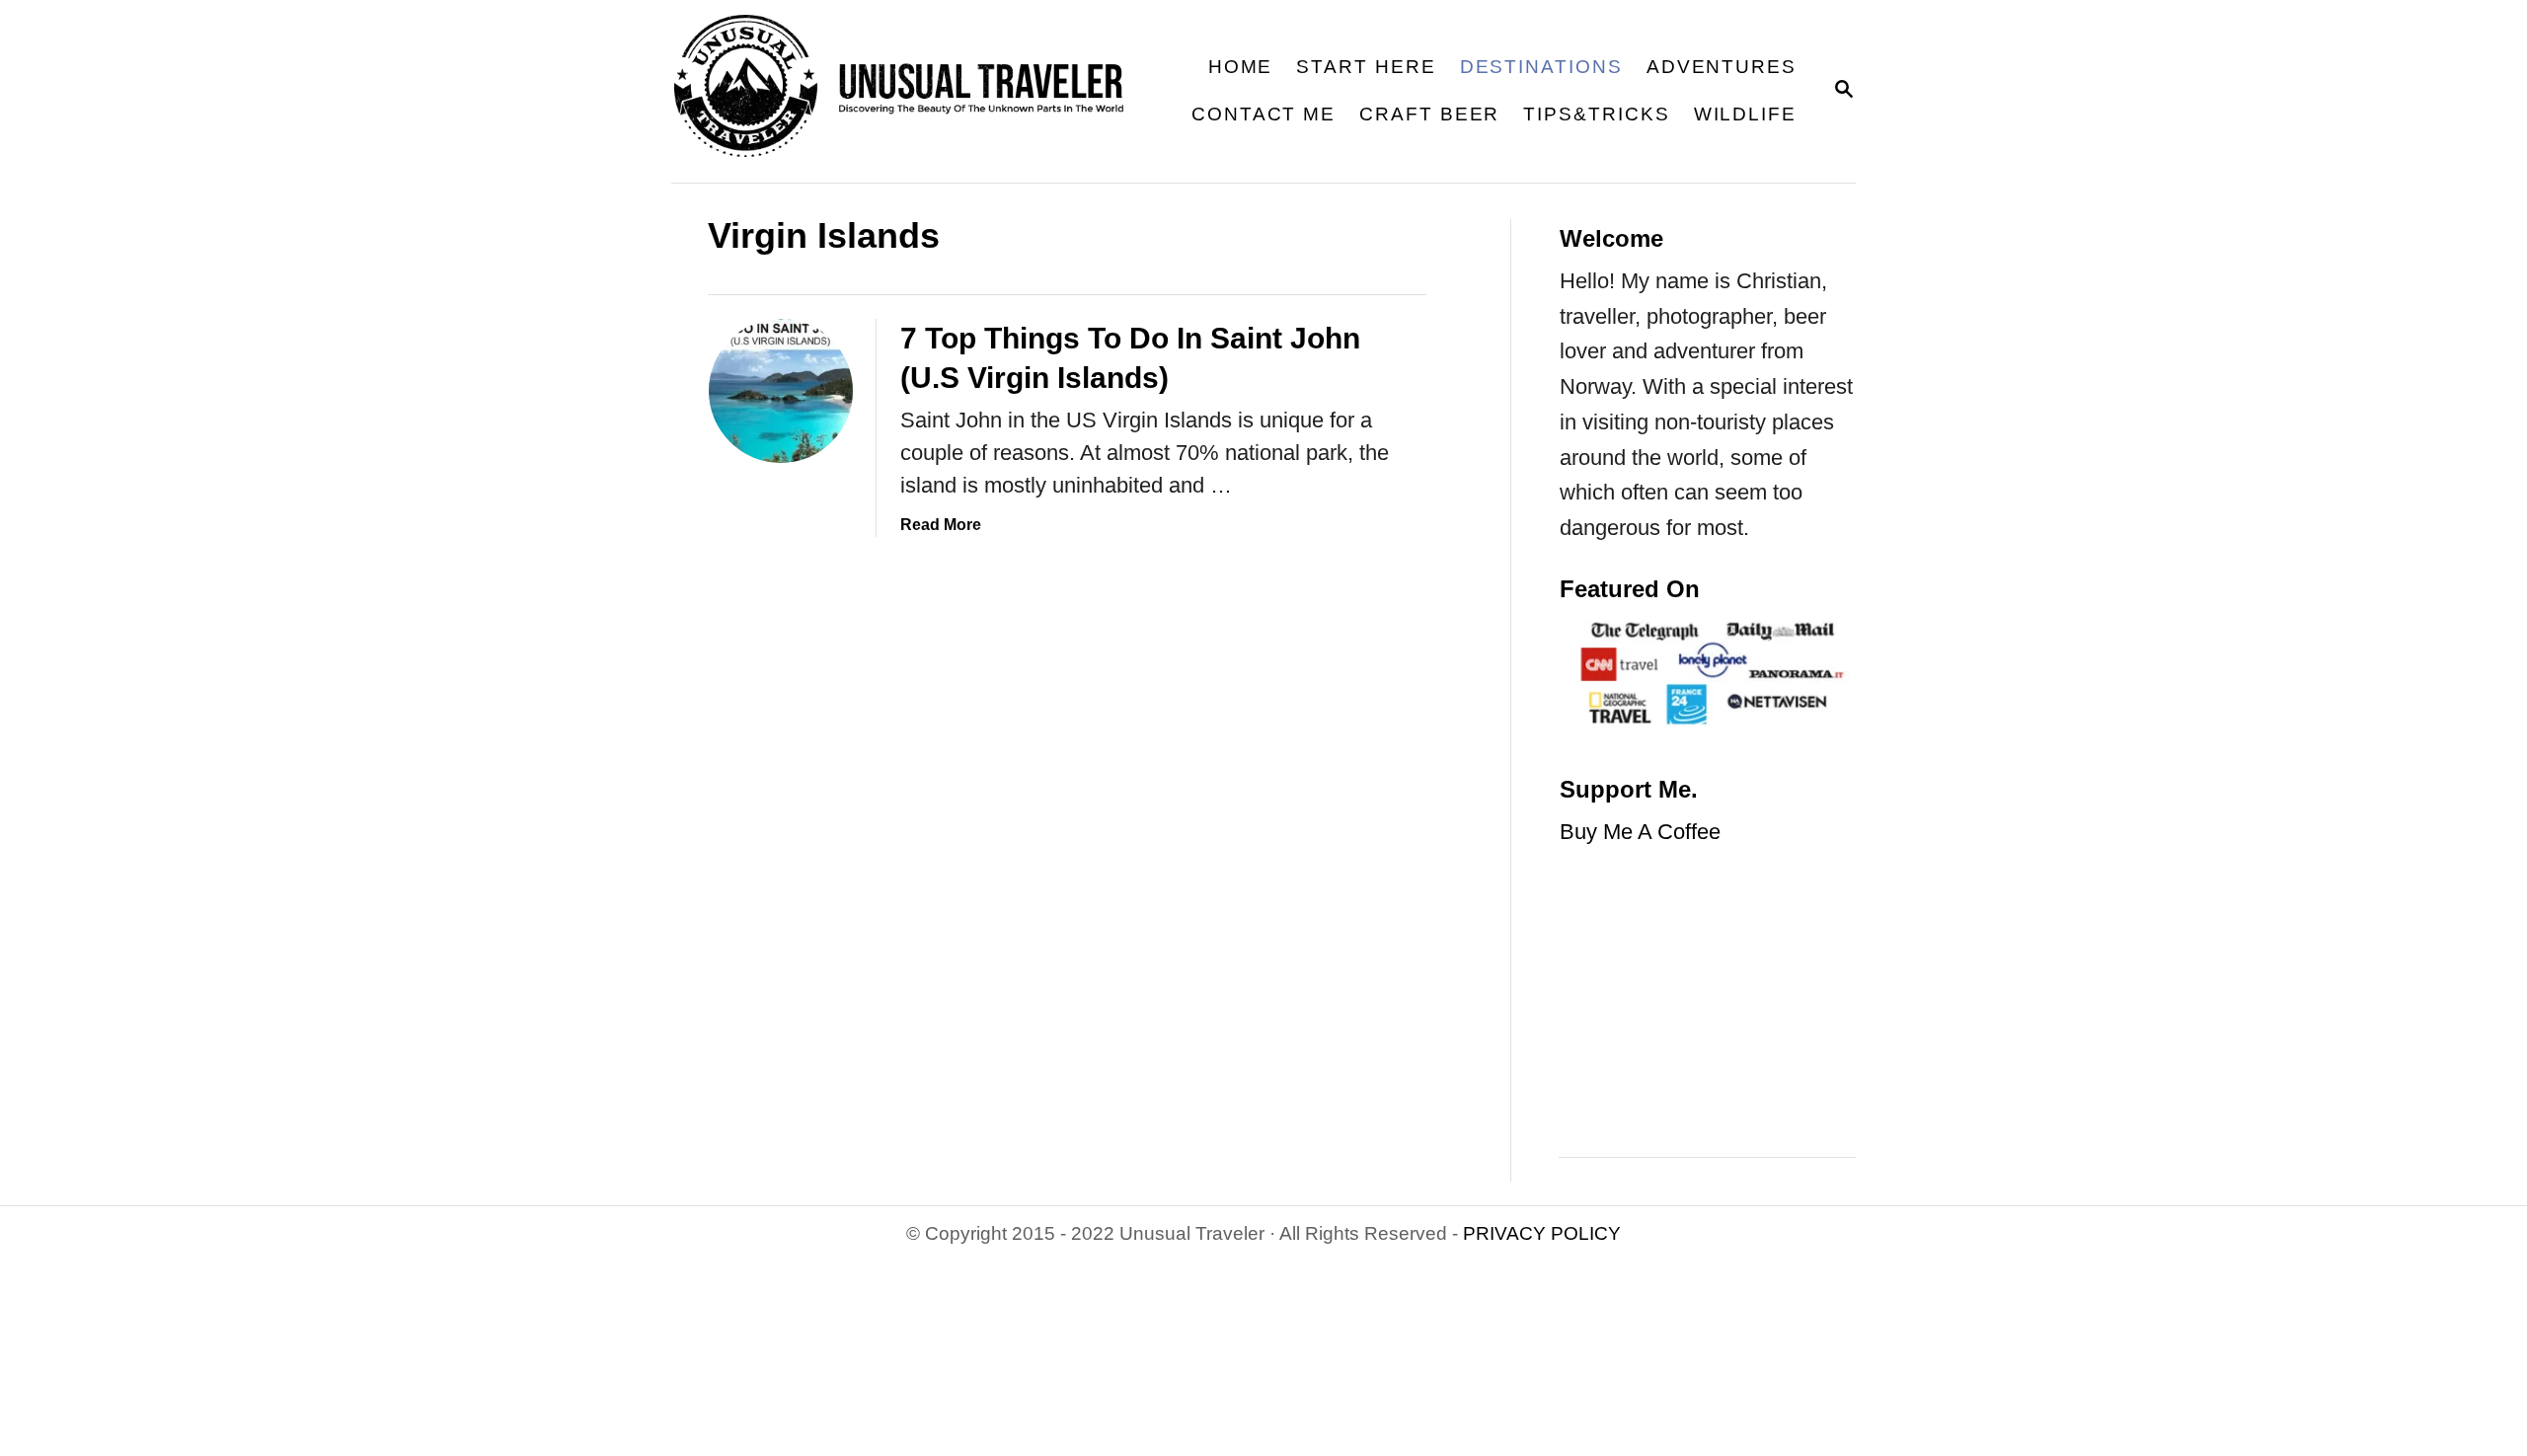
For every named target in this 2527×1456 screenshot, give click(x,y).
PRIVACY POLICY (1542, 1233)
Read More (941, 525)
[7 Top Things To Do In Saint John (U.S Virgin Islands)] (781, 391)
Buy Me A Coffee (1640, 832)
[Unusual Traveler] (912, 91)
